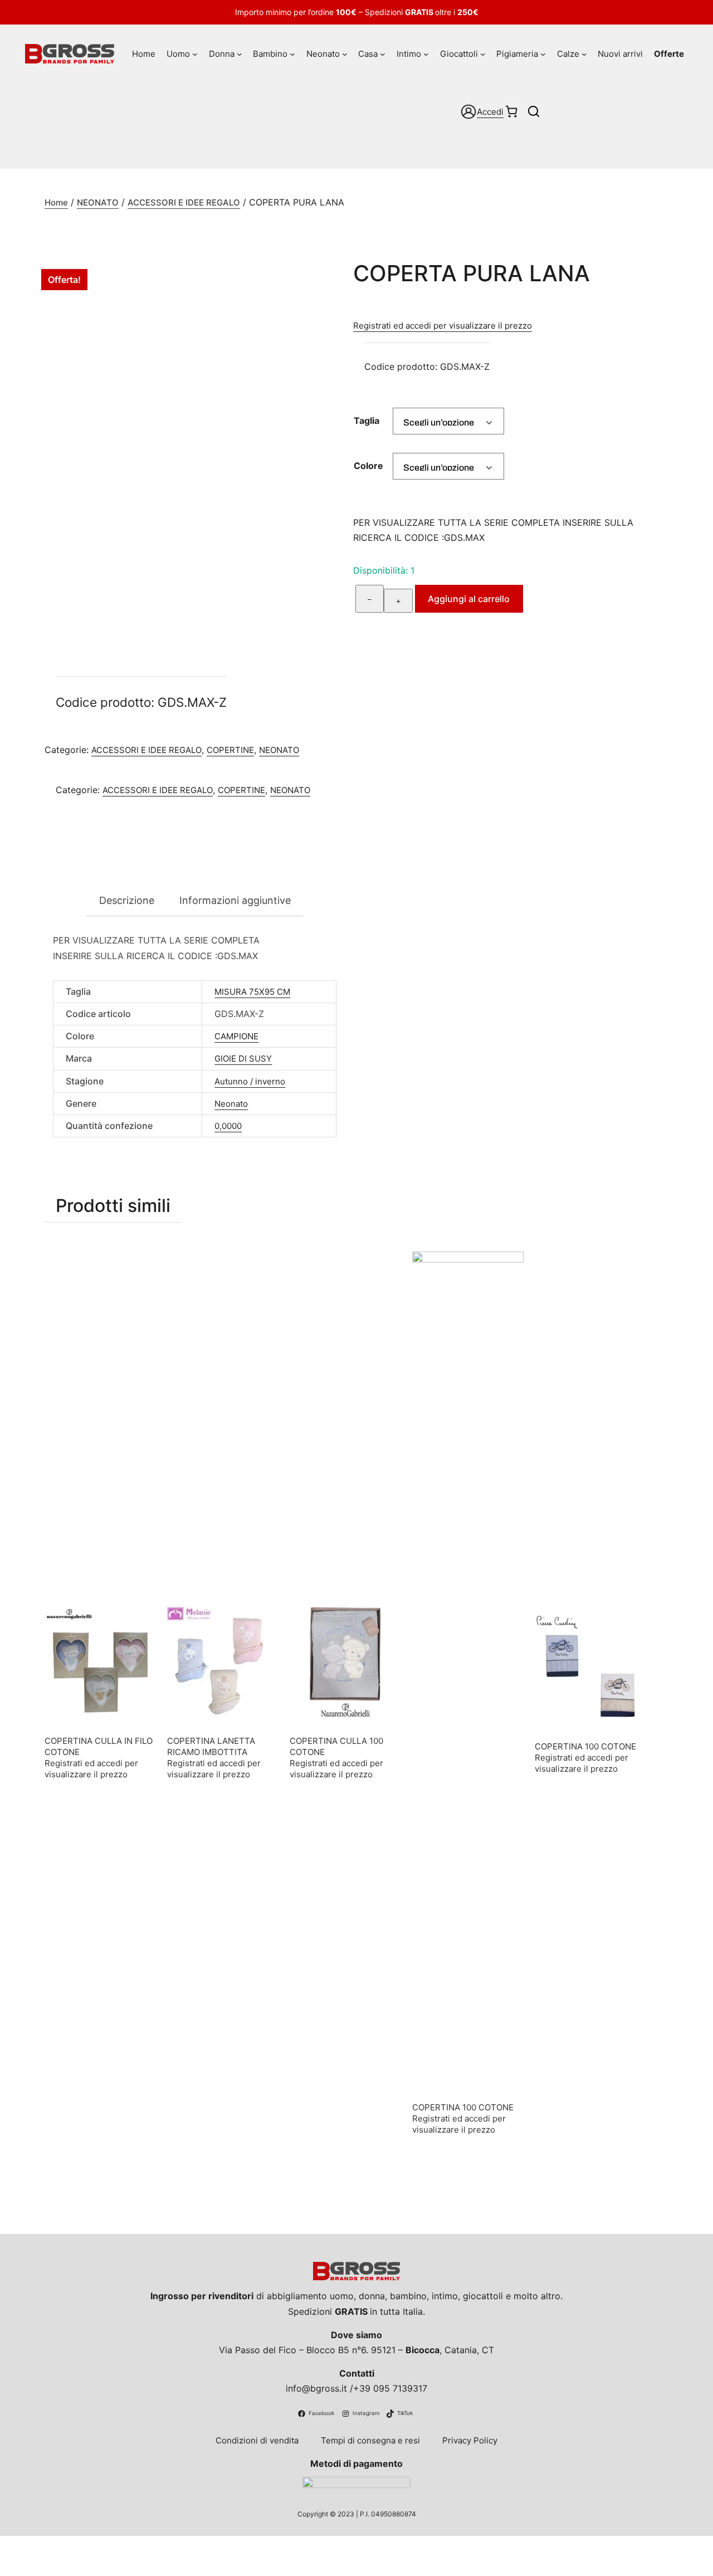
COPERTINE (230, 750)
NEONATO (98, 202)
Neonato (231, 1104)
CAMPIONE (236, 1036)
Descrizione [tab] (127, 900)
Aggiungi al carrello (469, 599)
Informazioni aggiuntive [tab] (235, 900)
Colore (368, 466)
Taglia (367, 421)
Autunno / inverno (250, 1081)
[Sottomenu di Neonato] (345, 54)
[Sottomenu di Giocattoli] (483, 54)
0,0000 (228, 1126)
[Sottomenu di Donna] (240, 54)
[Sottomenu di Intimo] (426, 54)
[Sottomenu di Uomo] (195, 54)
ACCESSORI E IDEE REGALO (184, 202)
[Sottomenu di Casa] (383, 54)
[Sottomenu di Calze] (584, 54)
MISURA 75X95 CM (252, 992)
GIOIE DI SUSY (243, 1059)
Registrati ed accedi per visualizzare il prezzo (443, 326)
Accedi (490, 112)
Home (56, 202)
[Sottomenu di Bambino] (292, 54)
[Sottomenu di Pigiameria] (543, 54)
